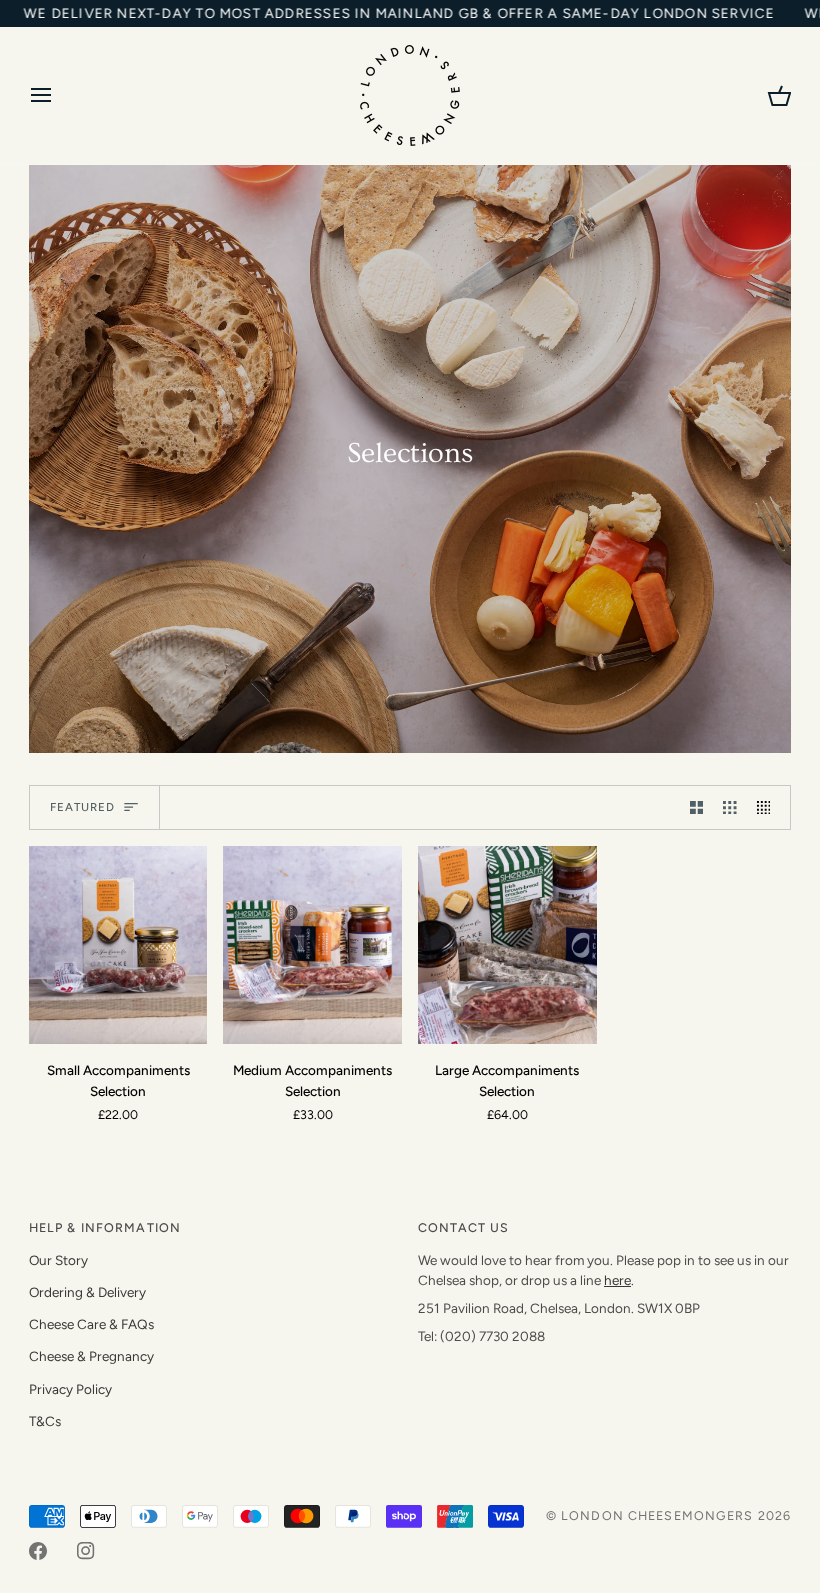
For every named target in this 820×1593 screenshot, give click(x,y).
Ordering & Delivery (87, 1292)
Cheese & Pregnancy (91, 1356)
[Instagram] (86, 1551)
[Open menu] (59, 95)
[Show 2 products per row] (697, 807)
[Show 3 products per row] (730, 807)
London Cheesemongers (657, 1515)
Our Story (58, 1260)
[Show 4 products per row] (769, 807)
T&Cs (45, 1421)
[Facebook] (38, 1551)
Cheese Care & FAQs (91, 1324)
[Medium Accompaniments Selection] (312, 945)
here (617, 1280)
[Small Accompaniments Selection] (118, 945)
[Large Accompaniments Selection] (507, 945)
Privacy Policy (70, 1389)
